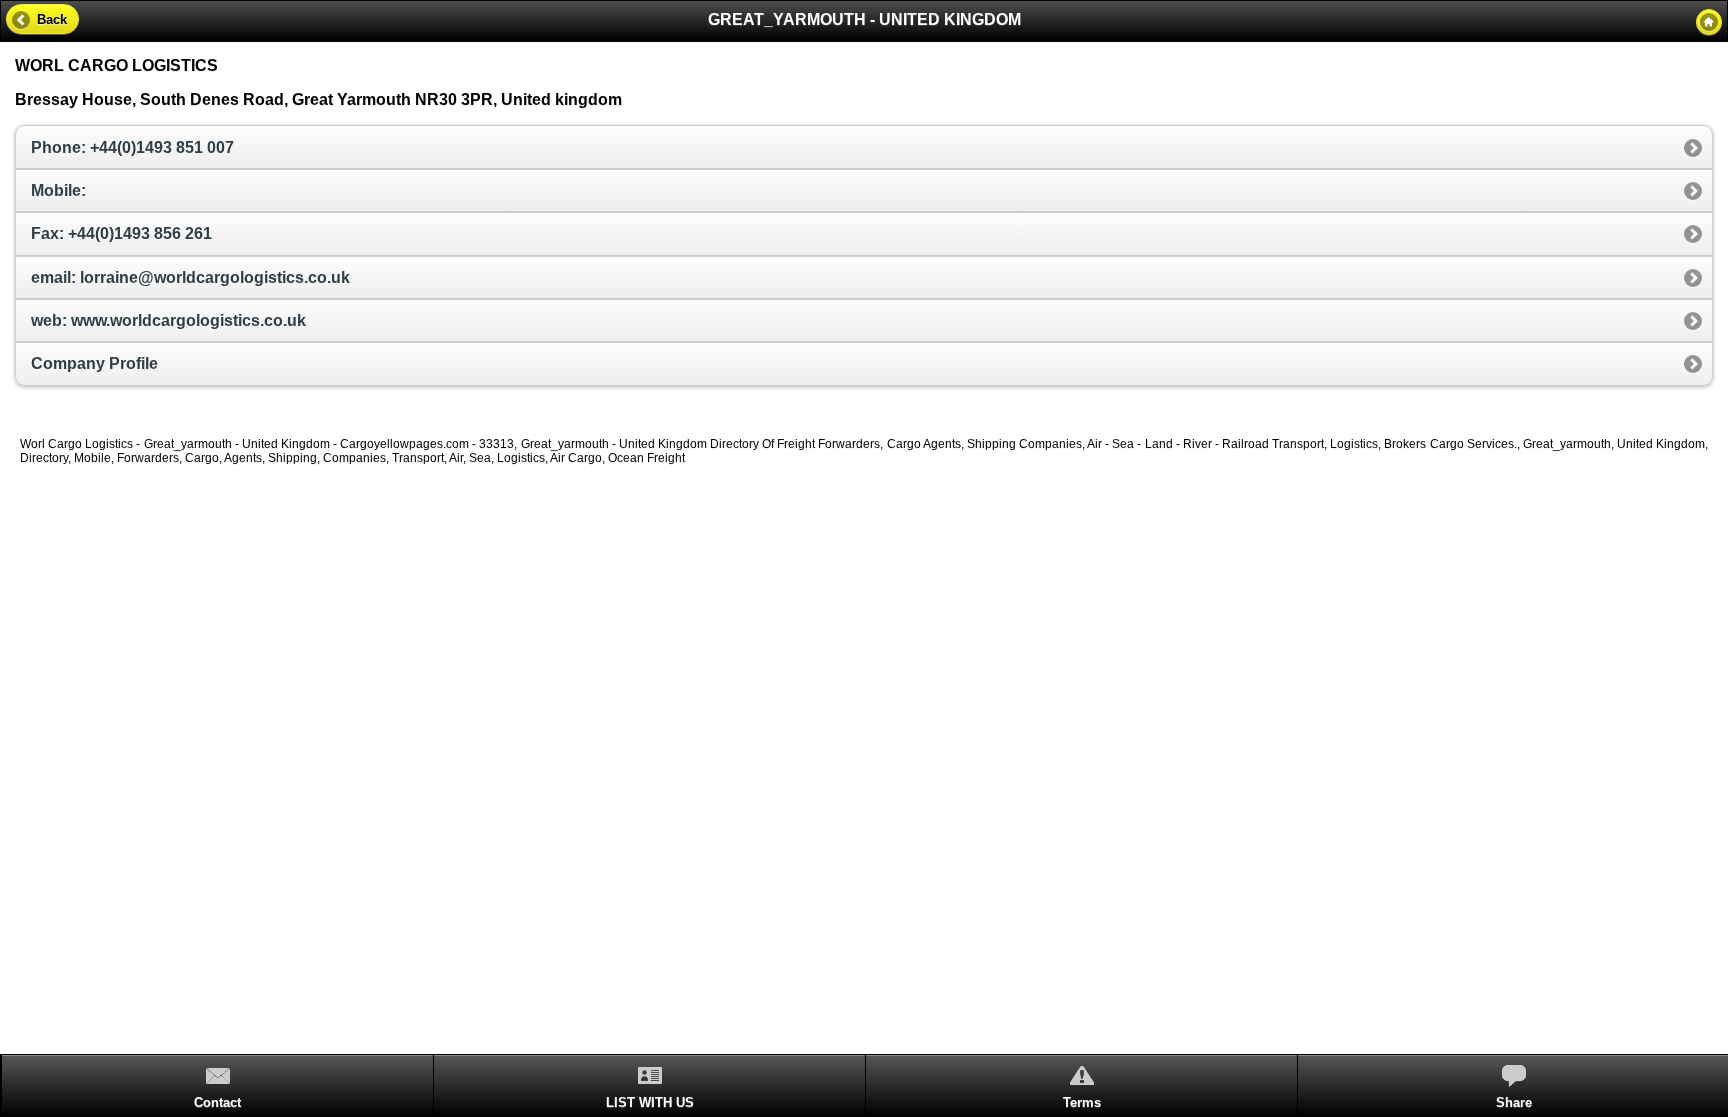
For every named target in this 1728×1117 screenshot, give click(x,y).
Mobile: (58, 190)
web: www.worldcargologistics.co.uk (168, 320)
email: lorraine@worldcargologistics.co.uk (190, 277)
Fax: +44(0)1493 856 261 (121, 233)
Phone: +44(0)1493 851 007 (132, 147)
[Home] (1709, 22)
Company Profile (94, 363)
